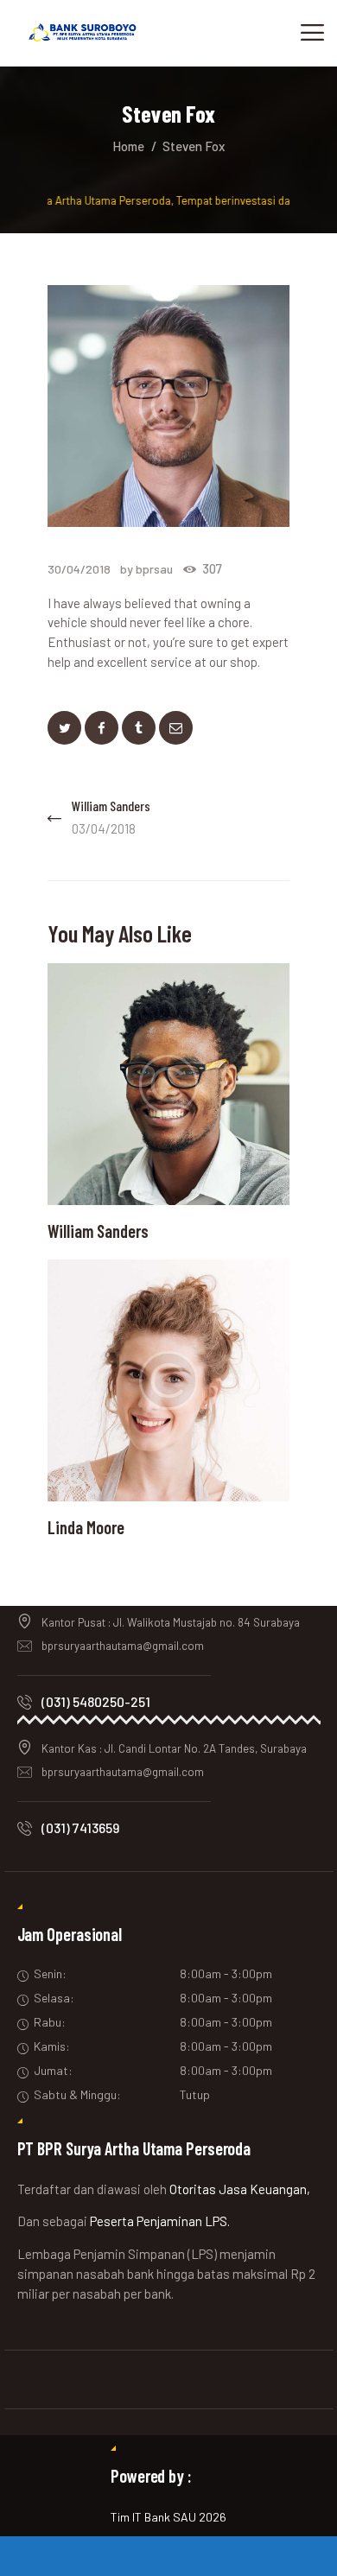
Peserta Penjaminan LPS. (160, 2221)
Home (128, 146)
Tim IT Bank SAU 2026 (168, 2517)
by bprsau (148, 569)
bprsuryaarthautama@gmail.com (123, 1646)
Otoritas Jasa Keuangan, (240, 2189)
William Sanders (98, 1231)
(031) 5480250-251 (96, 1701)
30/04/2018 (79, 569)
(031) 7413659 (80, 1827)
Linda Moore (86, 1528)
